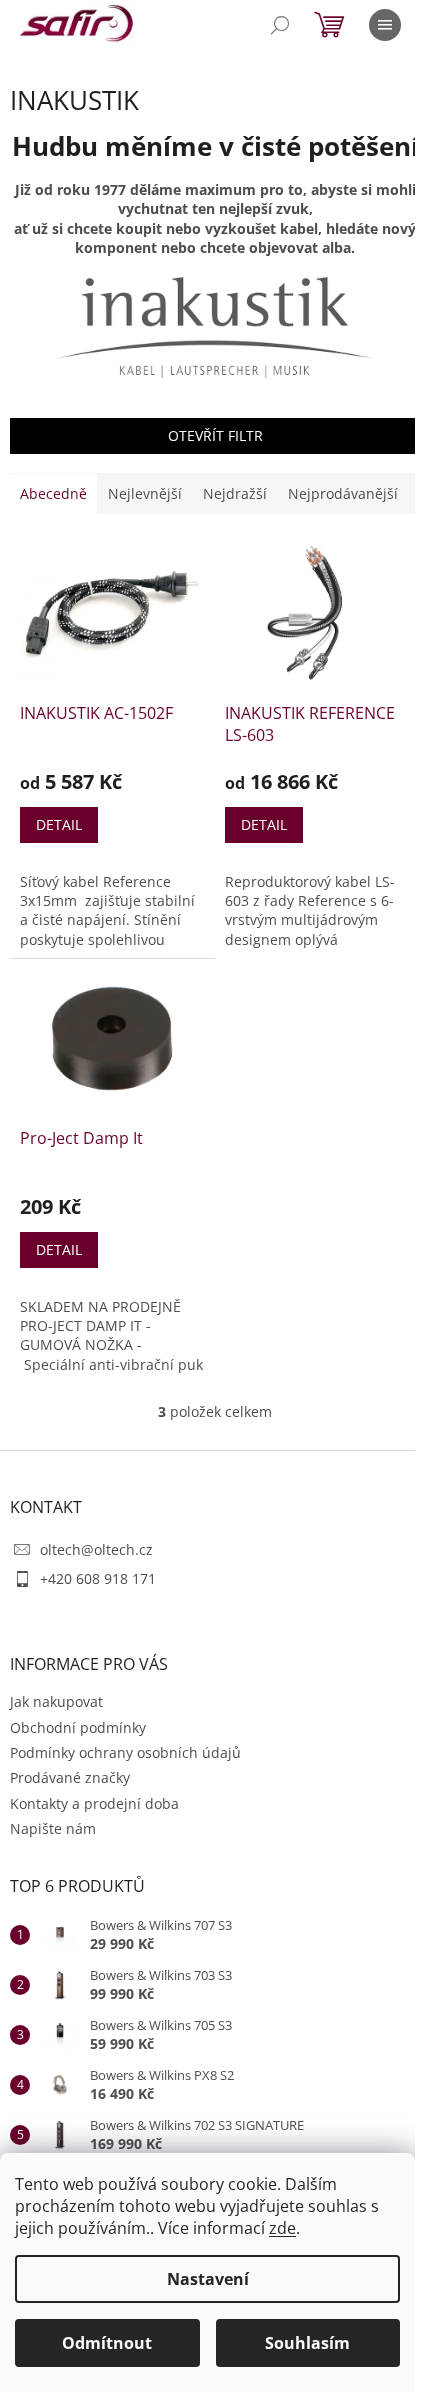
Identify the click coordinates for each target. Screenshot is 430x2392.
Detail (59, 824)
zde (282, 2228)
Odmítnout (107, 2343)
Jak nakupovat (56, 1701)
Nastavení (208, 2279)
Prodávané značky (70, 1777)
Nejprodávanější (343, 493)
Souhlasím (307, 2343)
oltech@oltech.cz (96, 1549)
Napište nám (53, 1828)
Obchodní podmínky (78, 1727)
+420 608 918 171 (98, 1578)
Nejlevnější (145, 493)
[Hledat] (280, 25)
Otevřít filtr (215, 435)
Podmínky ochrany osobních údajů (125, 1752)
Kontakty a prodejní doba (94, 1803)
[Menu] (385, 25)
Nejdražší (235, 493)
